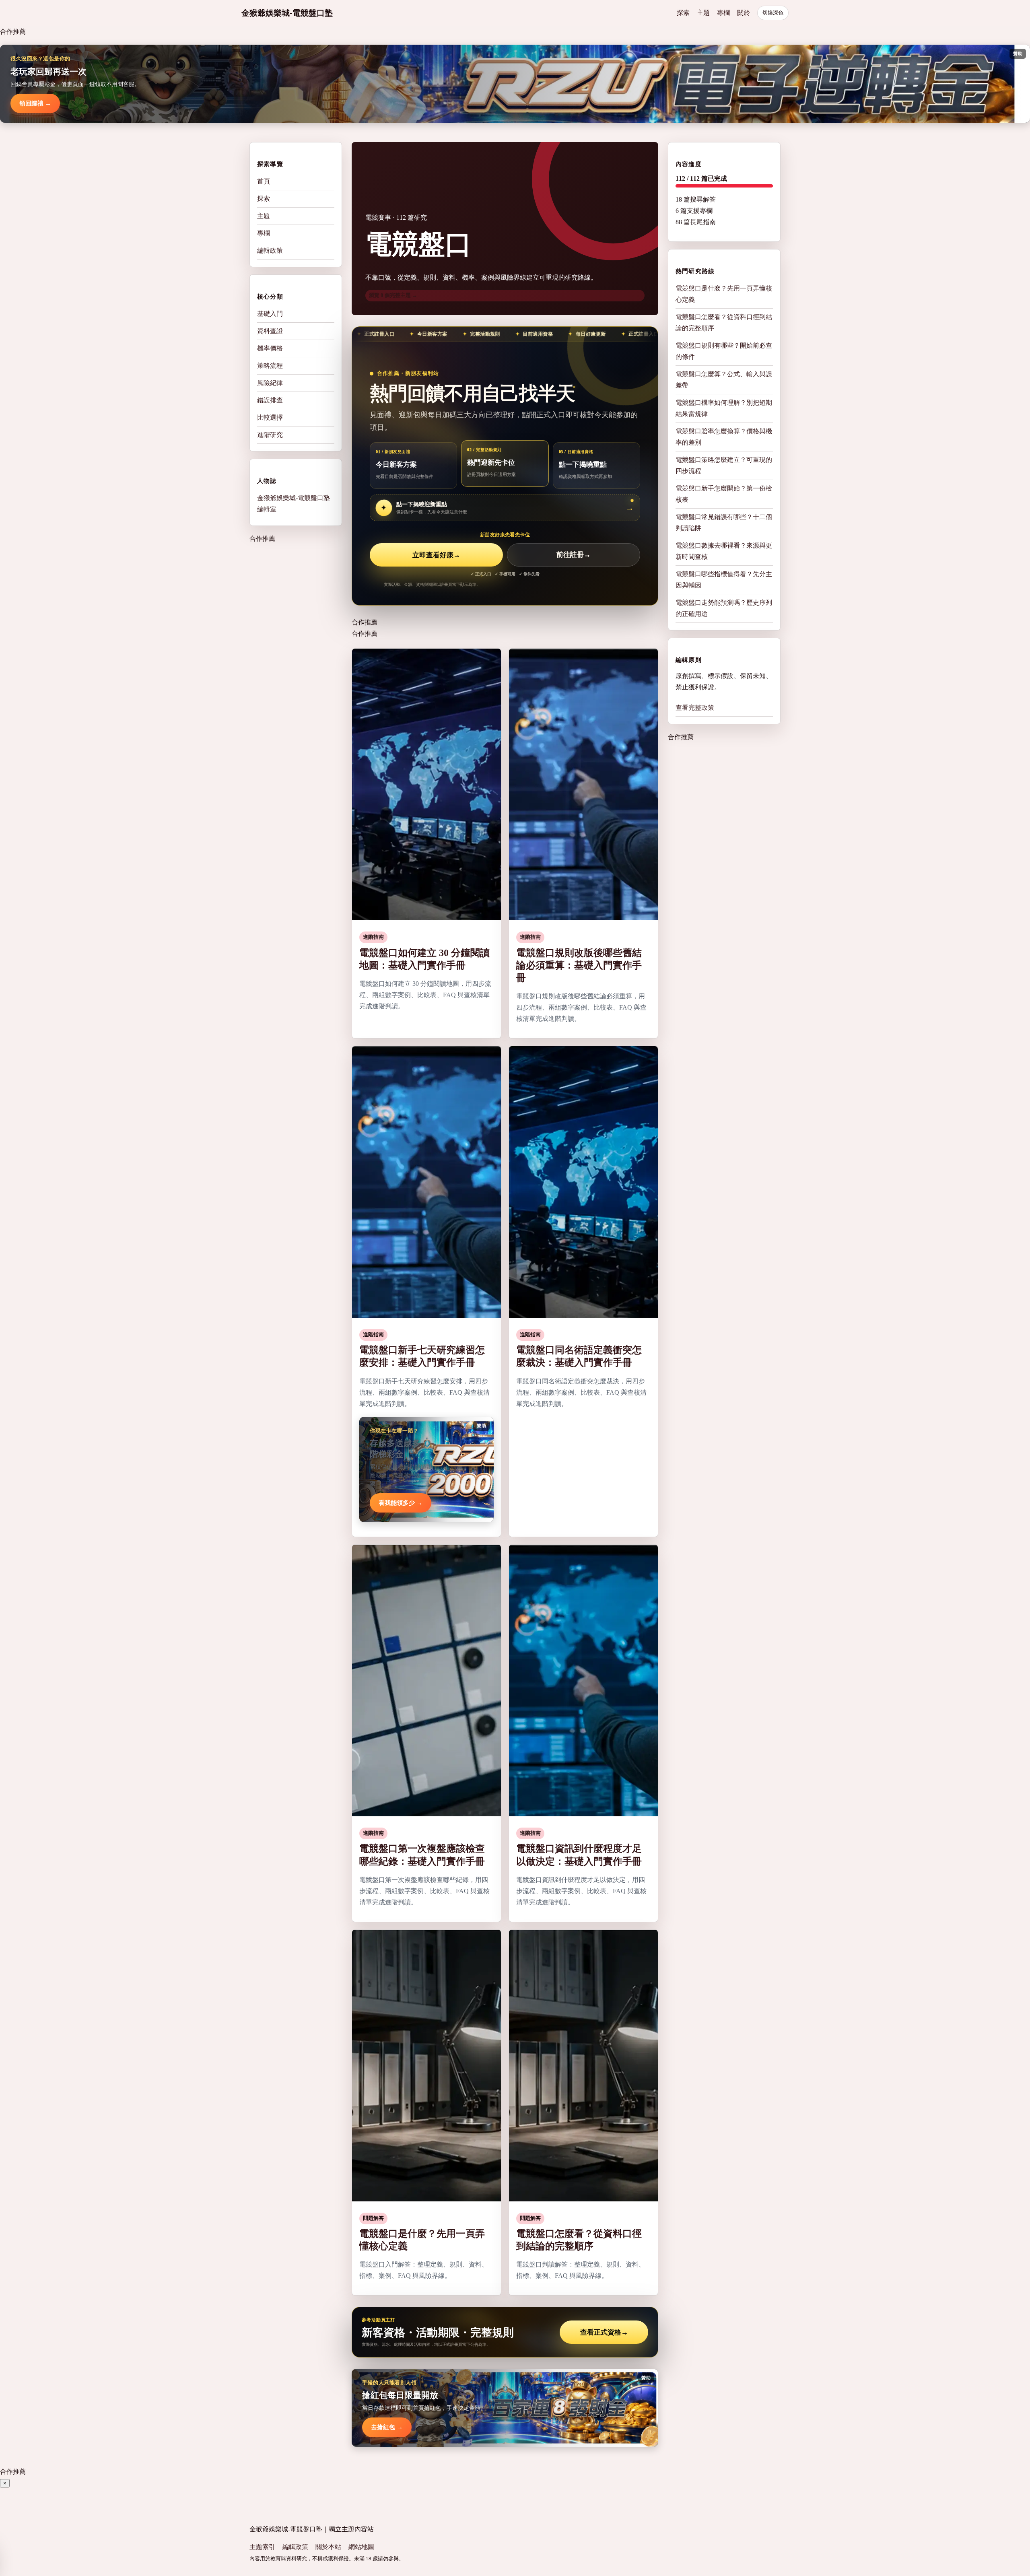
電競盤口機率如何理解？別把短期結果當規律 (724, 408)
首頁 (264, 181)
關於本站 (328, 2547)
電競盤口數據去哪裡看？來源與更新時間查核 (724, 551)
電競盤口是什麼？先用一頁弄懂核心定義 (724, 294)
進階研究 (270, 435)
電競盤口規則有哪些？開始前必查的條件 (724, 351)
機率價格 (270, 348)
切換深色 (773, 13)
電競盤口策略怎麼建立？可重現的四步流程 (724, 465)
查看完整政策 (695, 708)
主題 (703, 13)
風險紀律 (270, 383)
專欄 (723, 13)
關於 (744, 13)
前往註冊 (574, 555)
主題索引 (262, 2547)
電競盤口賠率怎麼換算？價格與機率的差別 (724, 437)
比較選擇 (270, 417)
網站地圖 (361, 2547)
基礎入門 (270, 314)
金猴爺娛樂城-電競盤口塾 (287, 13)
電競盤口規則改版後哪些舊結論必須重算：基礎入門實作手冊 (579, 965)
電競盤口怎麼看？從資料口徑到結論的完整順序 (724, 323)
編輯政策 (270, 250)
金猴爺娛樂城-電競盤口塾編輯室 (294, 504)
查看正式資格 (604, 2332)
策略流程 (270, 366)
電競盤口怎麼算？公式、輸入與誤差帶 (724, 380)
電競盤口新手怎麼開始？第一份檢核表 (724, 494)
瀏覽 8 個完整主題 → (393, 295)
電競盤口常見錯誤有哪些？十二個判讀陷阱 (724, 522)
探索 (683, 13)
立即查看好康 (436, 555)
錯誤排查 (270, 400)
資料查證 (270, 331)
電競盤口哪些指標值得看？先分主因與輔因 (724, 580)
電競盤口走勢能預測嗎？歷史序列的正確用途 (724, 608)
